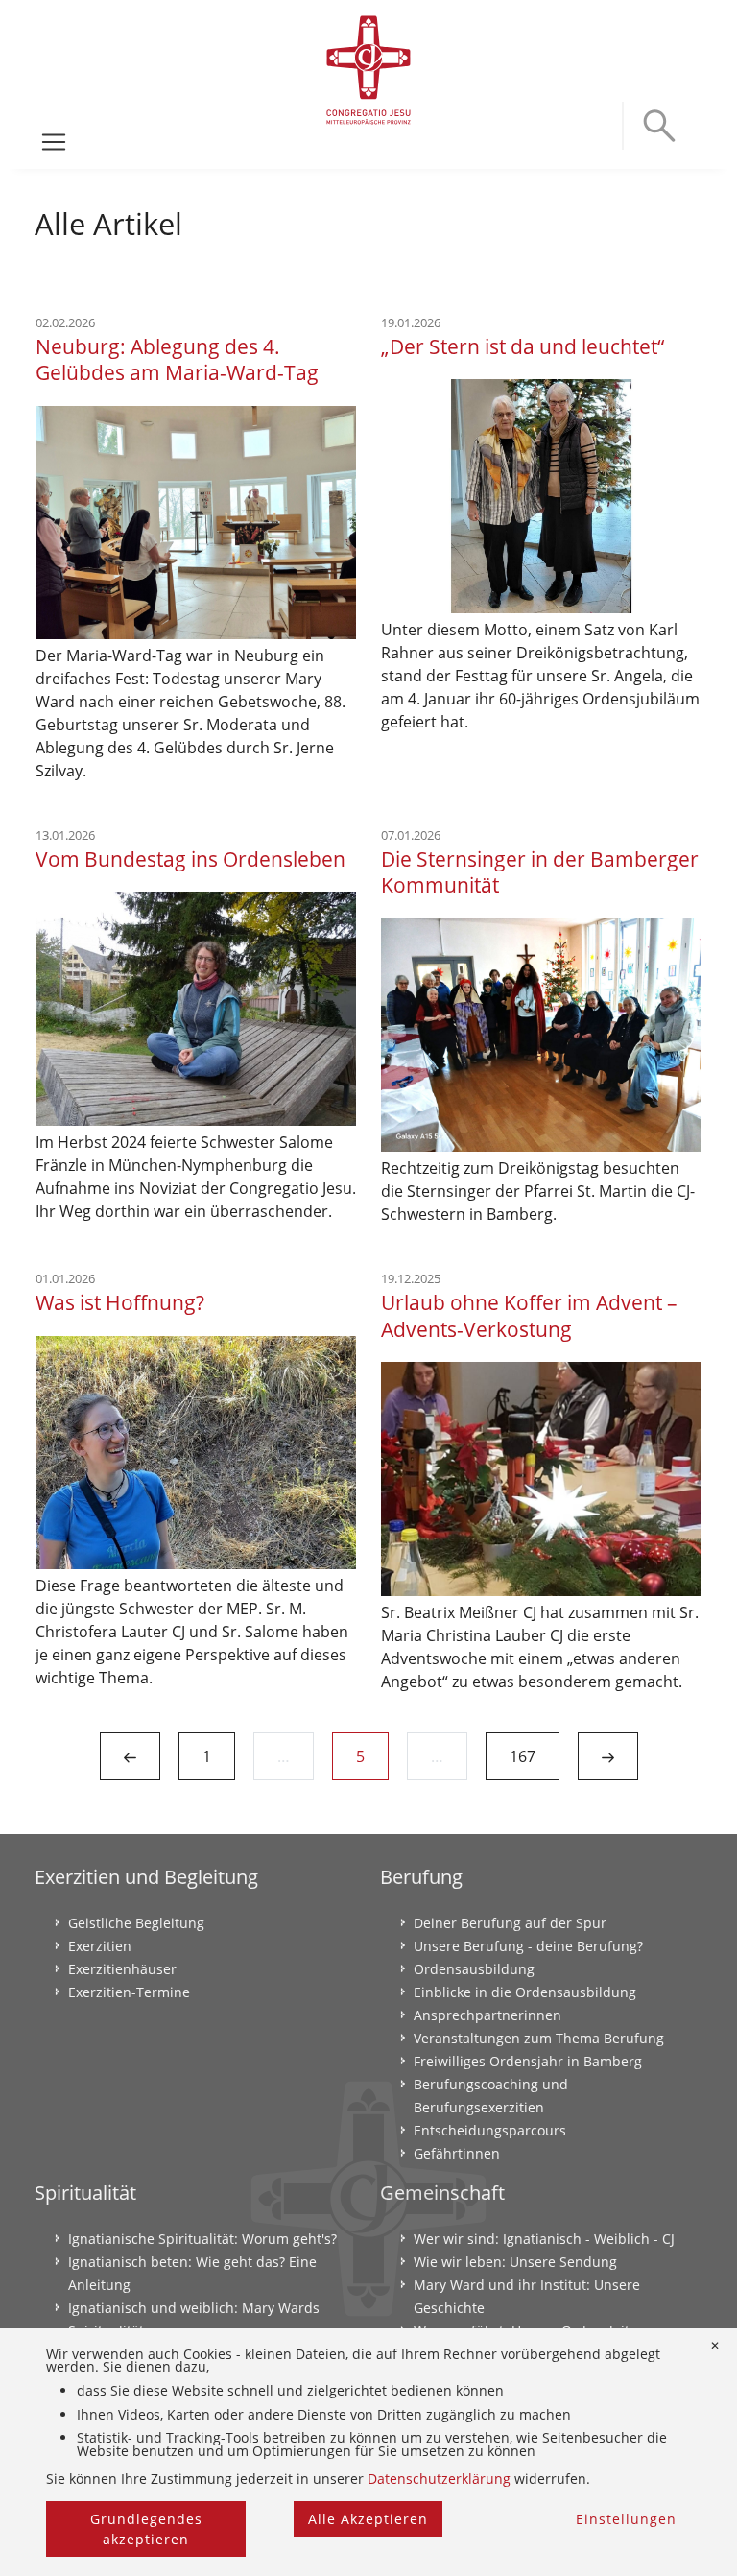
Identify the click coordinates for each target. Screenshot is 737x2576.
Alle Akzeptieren (368, 2519)
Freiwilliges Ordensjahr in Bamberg (528, 2061)
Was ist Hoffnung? (120, 1302)
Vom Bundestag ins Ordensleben (190, 859)
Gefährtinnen (457, 2153)
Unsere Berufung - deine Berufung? (528, 1946)
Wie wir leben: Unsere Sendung (515, 2262)
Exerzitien (100, 1946)
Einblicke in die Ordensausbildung (525, 1992)
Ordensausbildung (474, 1969)
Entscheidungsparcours (490, 2130)
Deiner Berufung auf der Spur (510, 1923)
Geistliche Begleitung (136, 1923)
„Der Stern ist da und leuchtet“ (523, 346)
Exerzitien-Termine (129, 1992)
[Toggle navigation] (54, 142)
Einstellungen (626, 2519)
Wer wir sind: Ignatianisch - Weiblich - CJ (544, 2239)
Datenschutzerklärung (439, 2479)
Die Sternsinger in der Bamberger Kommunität (540, 871)
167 (523, 1756)
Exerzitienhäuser (122, 1969)
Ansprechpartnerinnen (487, 2015)
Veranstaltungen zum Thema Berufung (539, 2038)
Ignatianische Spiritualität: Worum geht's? (202, 2239)
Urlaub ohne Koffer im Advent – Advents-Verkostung (529, 1315)
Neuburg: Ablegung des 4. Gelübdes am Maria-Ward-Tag (177, 359)
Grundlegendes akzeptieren (146, 2529)
